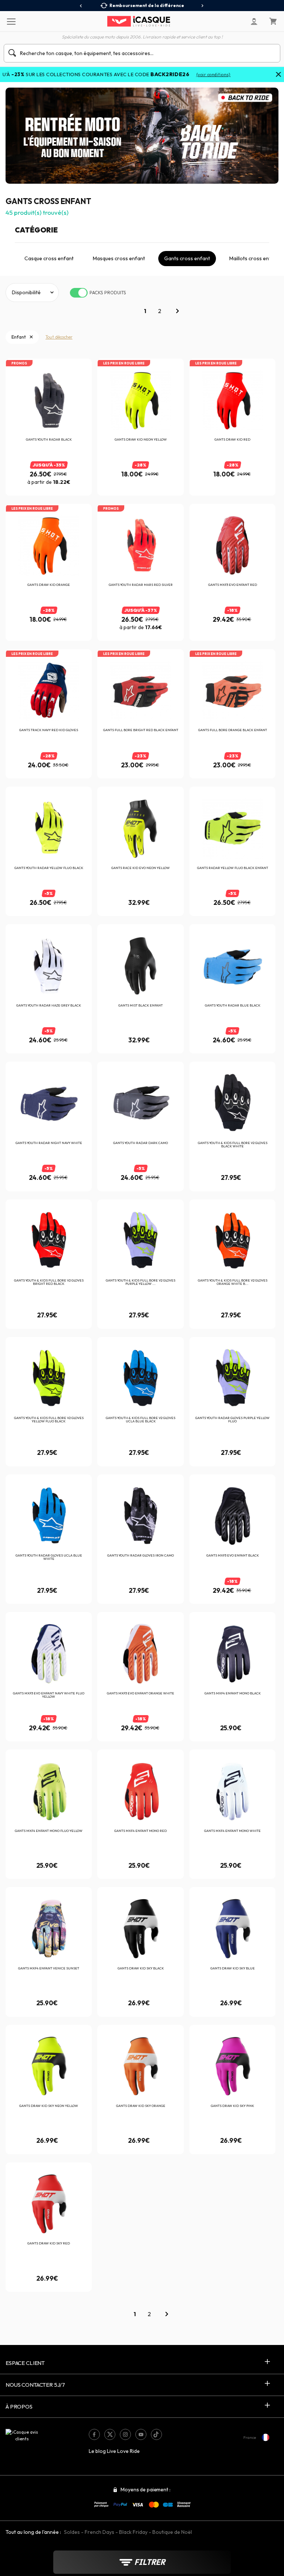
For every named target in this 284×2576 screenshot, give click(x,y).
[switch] (79, 293)
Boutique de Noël (172, 2532)
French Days (99, 2532)
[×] (278, 75)
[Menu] (11, 21)
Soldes (72, 2532)
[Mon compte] (254, 21)
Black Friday (133, 2532)
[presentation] (81, 6)
